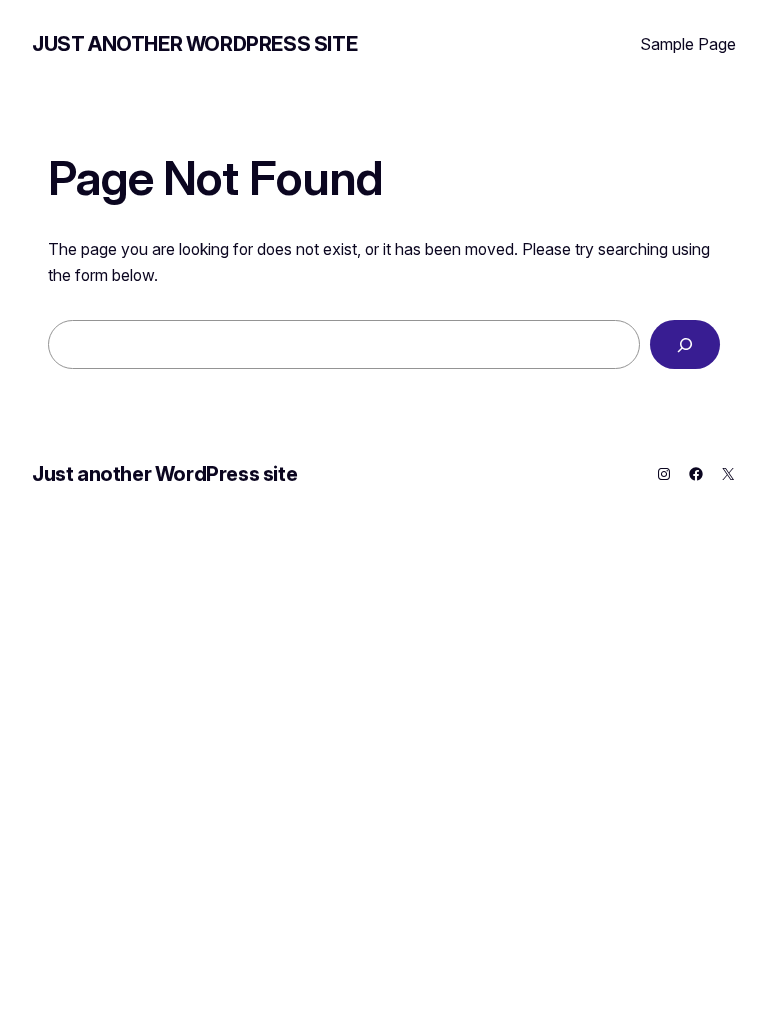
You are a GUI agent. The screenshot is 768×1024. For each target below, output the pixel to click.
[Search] (685, 344)
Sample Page (688, 44)
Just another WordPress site (194, 44)
